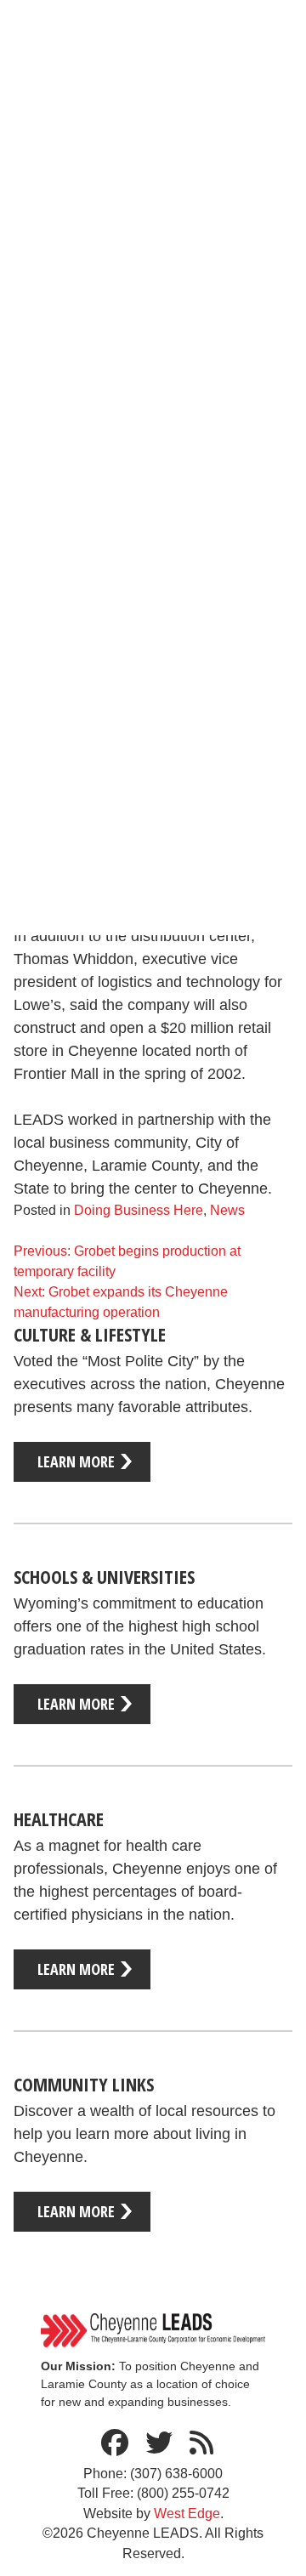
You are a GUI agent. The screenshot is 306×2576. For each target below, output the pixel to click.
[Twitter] (159, 2443)
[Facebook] (115, 2443)
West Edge (187, 2514)
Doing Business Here (139, 1210)
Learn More (76, 1461)
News (227, 1210)
